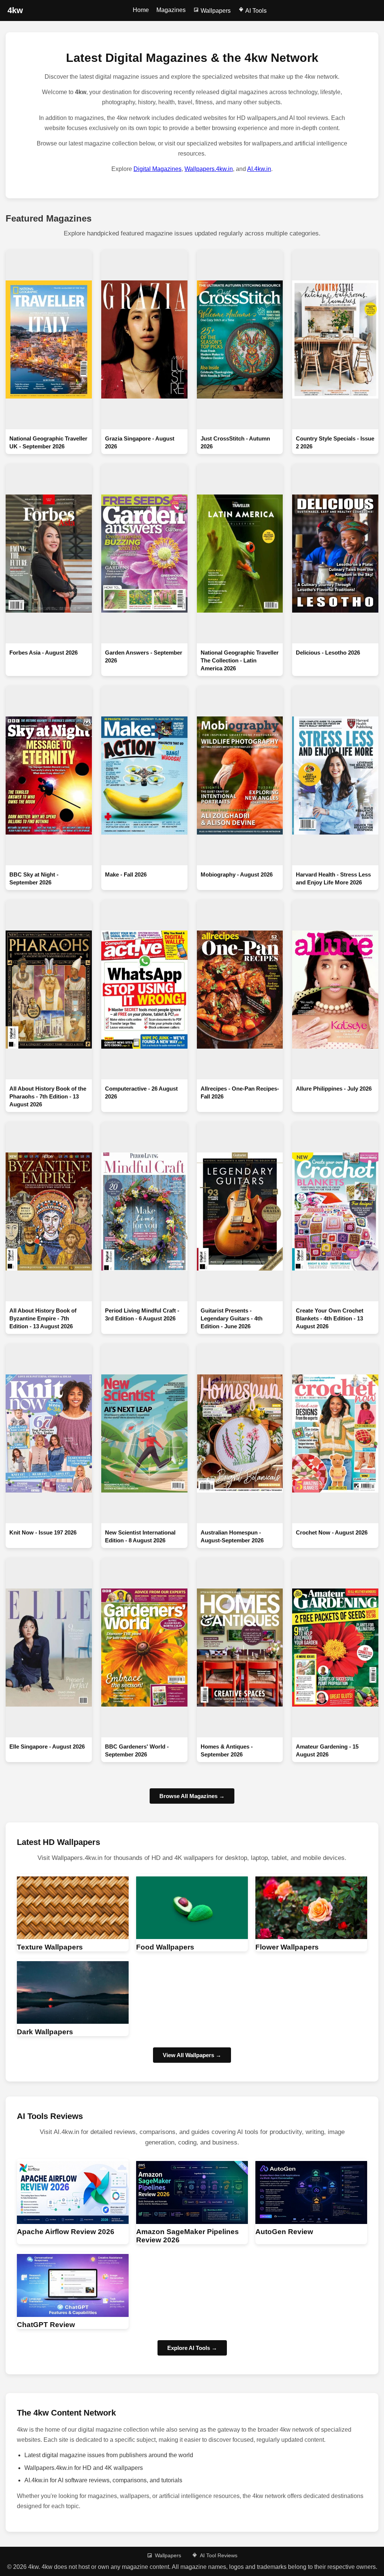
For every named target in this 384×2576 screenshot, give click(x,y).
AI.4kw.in (259, 169)
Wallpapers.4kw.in (209, 169)
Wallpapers (215, 11)
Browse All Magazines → (192, 1796)
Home (141, 10)
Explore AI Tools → (192, 2348)
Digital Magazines (157, 169)
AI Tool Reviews (219, 2555)
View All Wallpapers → (192, 2055)
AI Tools (255, 11)
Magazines (171, 10)
